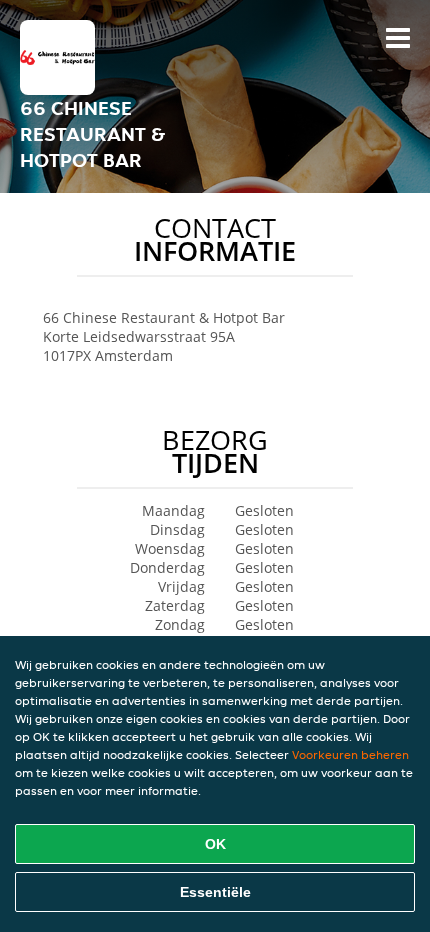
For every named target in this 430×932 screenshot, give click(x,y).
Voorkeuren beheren (350, 754)
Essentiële (215, 892)
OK (215, 844)
